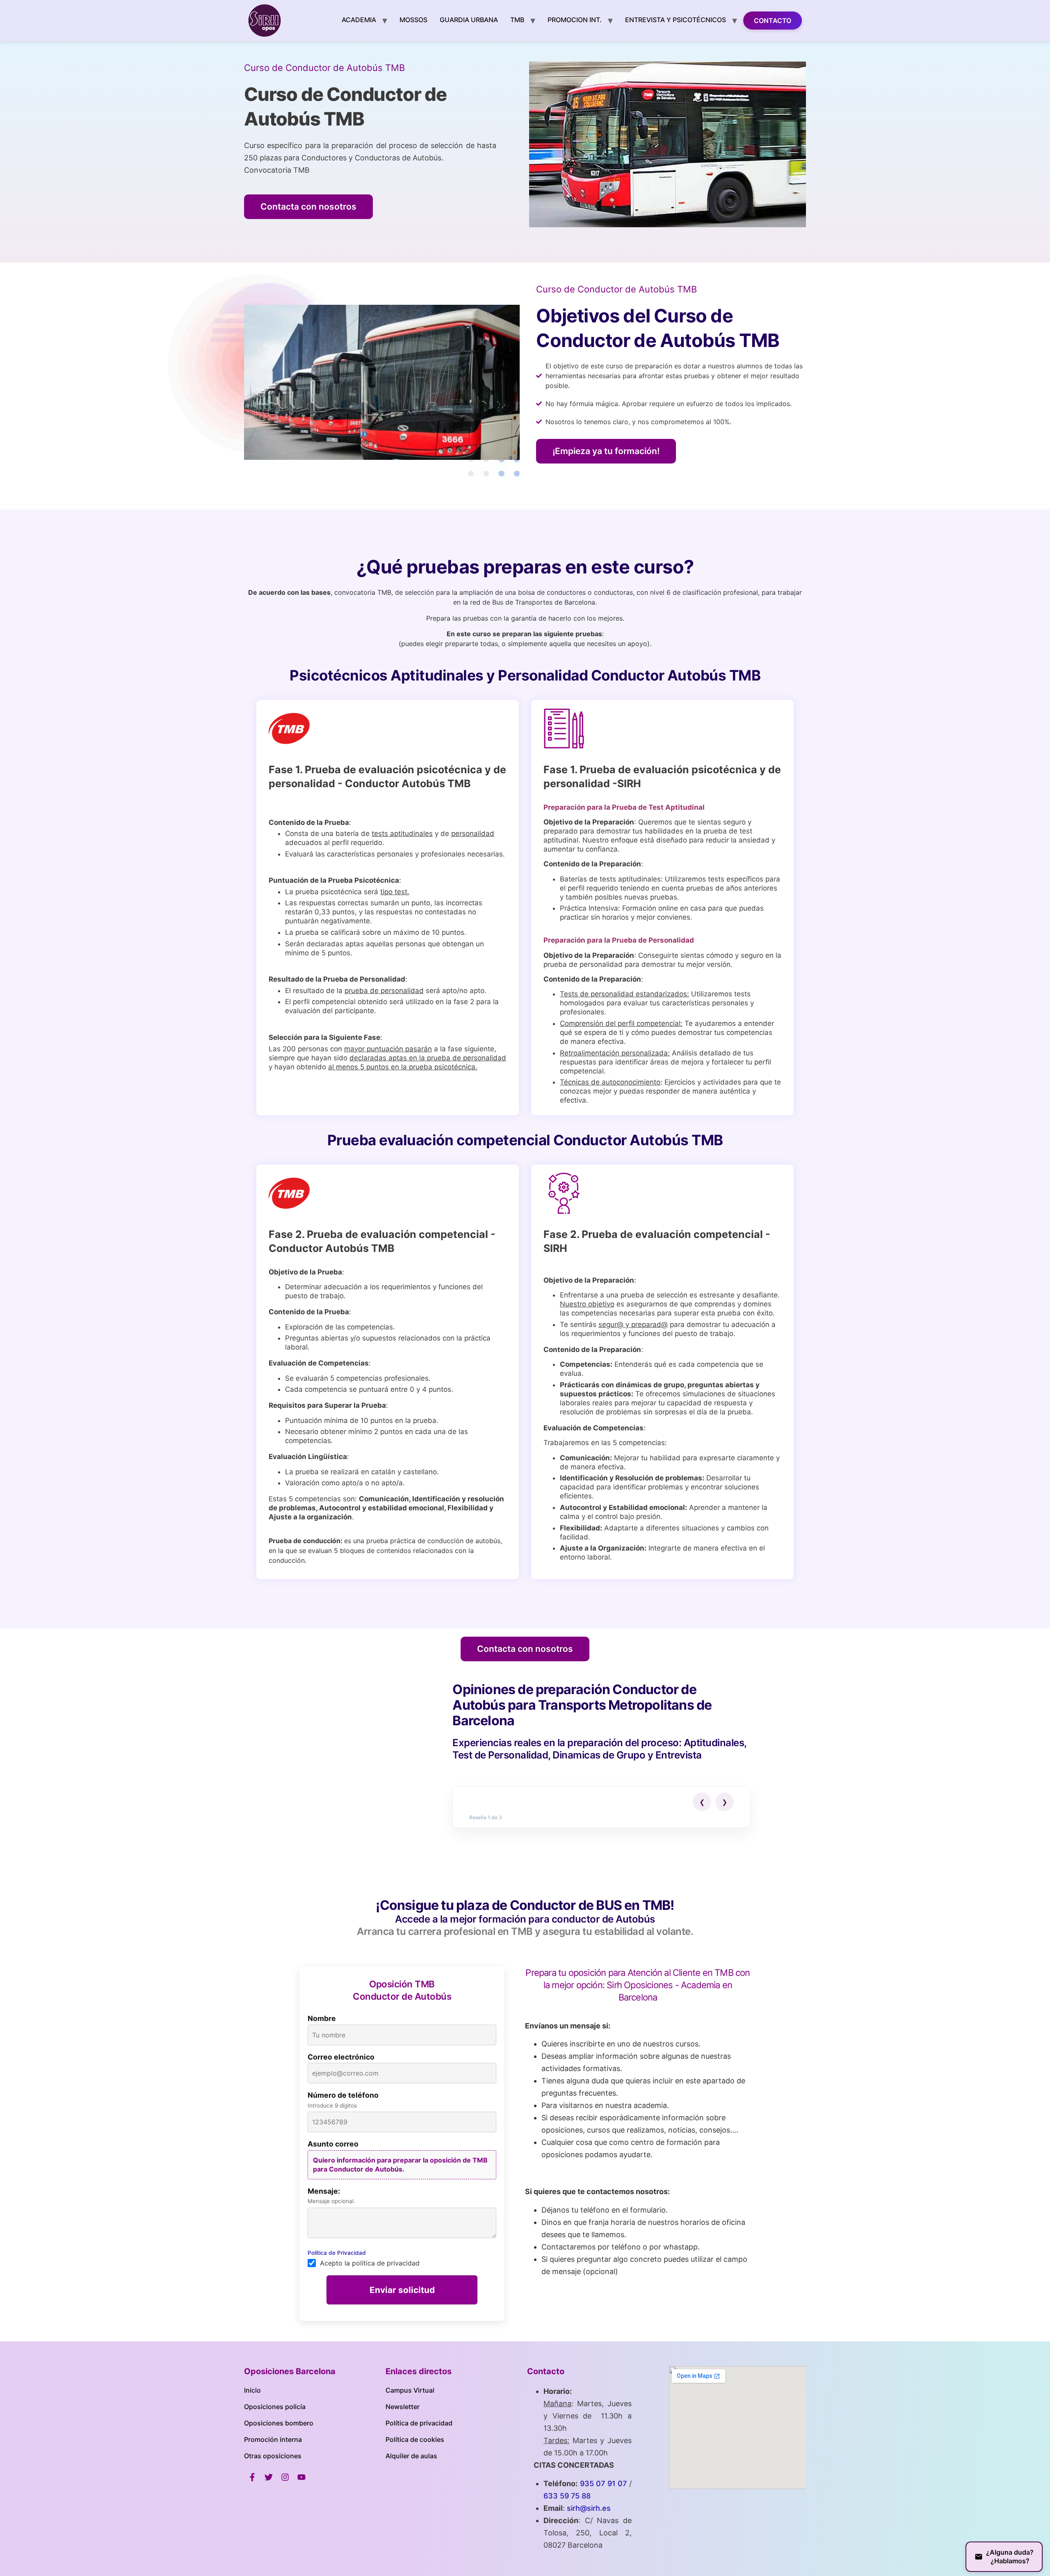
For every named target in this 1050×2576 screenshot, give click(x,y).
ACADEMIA (359, 20)
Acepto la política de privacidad (370, 2263)
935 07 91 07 (604, 2484)
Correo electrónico (341, 2057)
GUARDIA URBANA (469, 20)
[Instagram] (285, 2477)
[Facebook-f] (252, 2477)
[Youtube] (301, 2477)
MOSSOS (413, 20)
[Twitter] (269, 2477)
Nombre (322, 2019)
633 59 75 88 (567, 2496)
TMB (517, 20)
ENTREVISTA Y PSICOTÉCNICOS (676, 20)
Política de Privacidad (337, 2253)
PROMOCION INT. (575, 20)
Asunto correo (333, 2144)
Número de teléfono (343, 2095)
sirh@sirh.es (589, 2508)
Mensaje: (324, 2191)
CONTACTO (773, 21)
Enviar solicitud (402, 2290)
